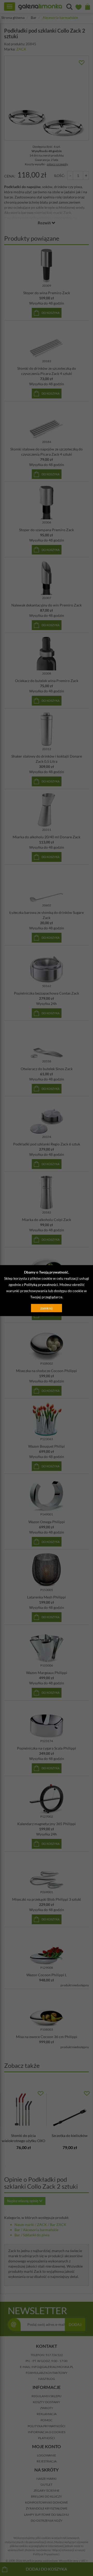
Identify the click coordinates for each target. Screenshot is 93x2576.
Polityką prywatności (41, 1285)
